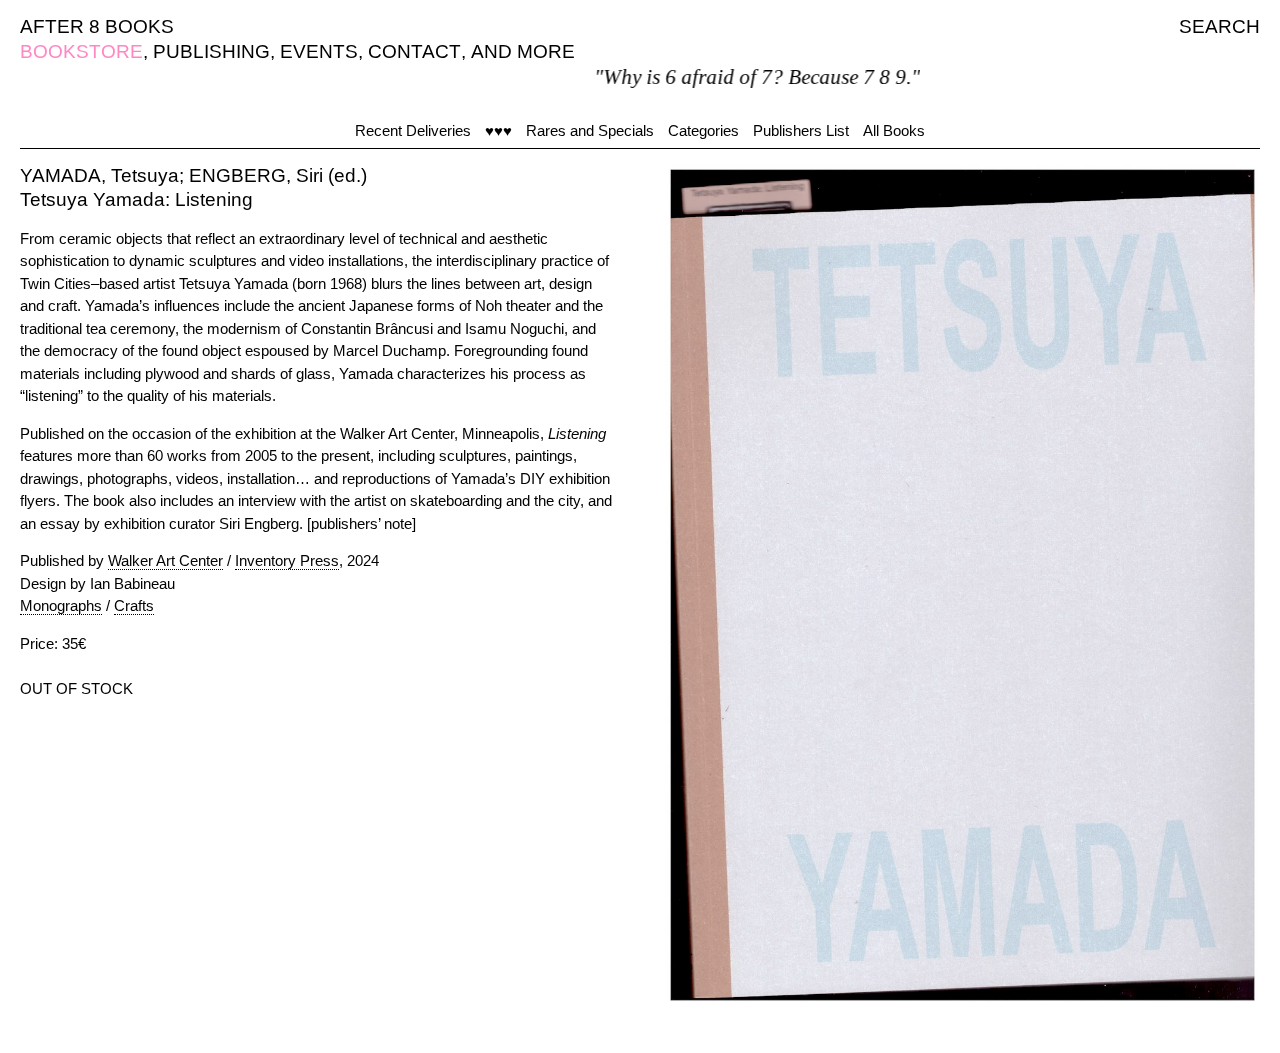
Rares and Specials (590, 130)
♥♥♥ (498, 130)
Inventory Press (287, 560)
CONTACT (414, 51)
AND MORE (523, 51)
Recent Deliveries (413, 130)
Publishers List (801, 130)
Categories (703, 130)
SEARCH (1219, 26)
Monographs (61, 605)
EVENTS (319, 51)
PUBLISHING (211, 51)
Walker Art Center (165, 560)
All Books (894, 130)
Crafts (134, 605)
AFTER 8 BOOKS (97, 26)
